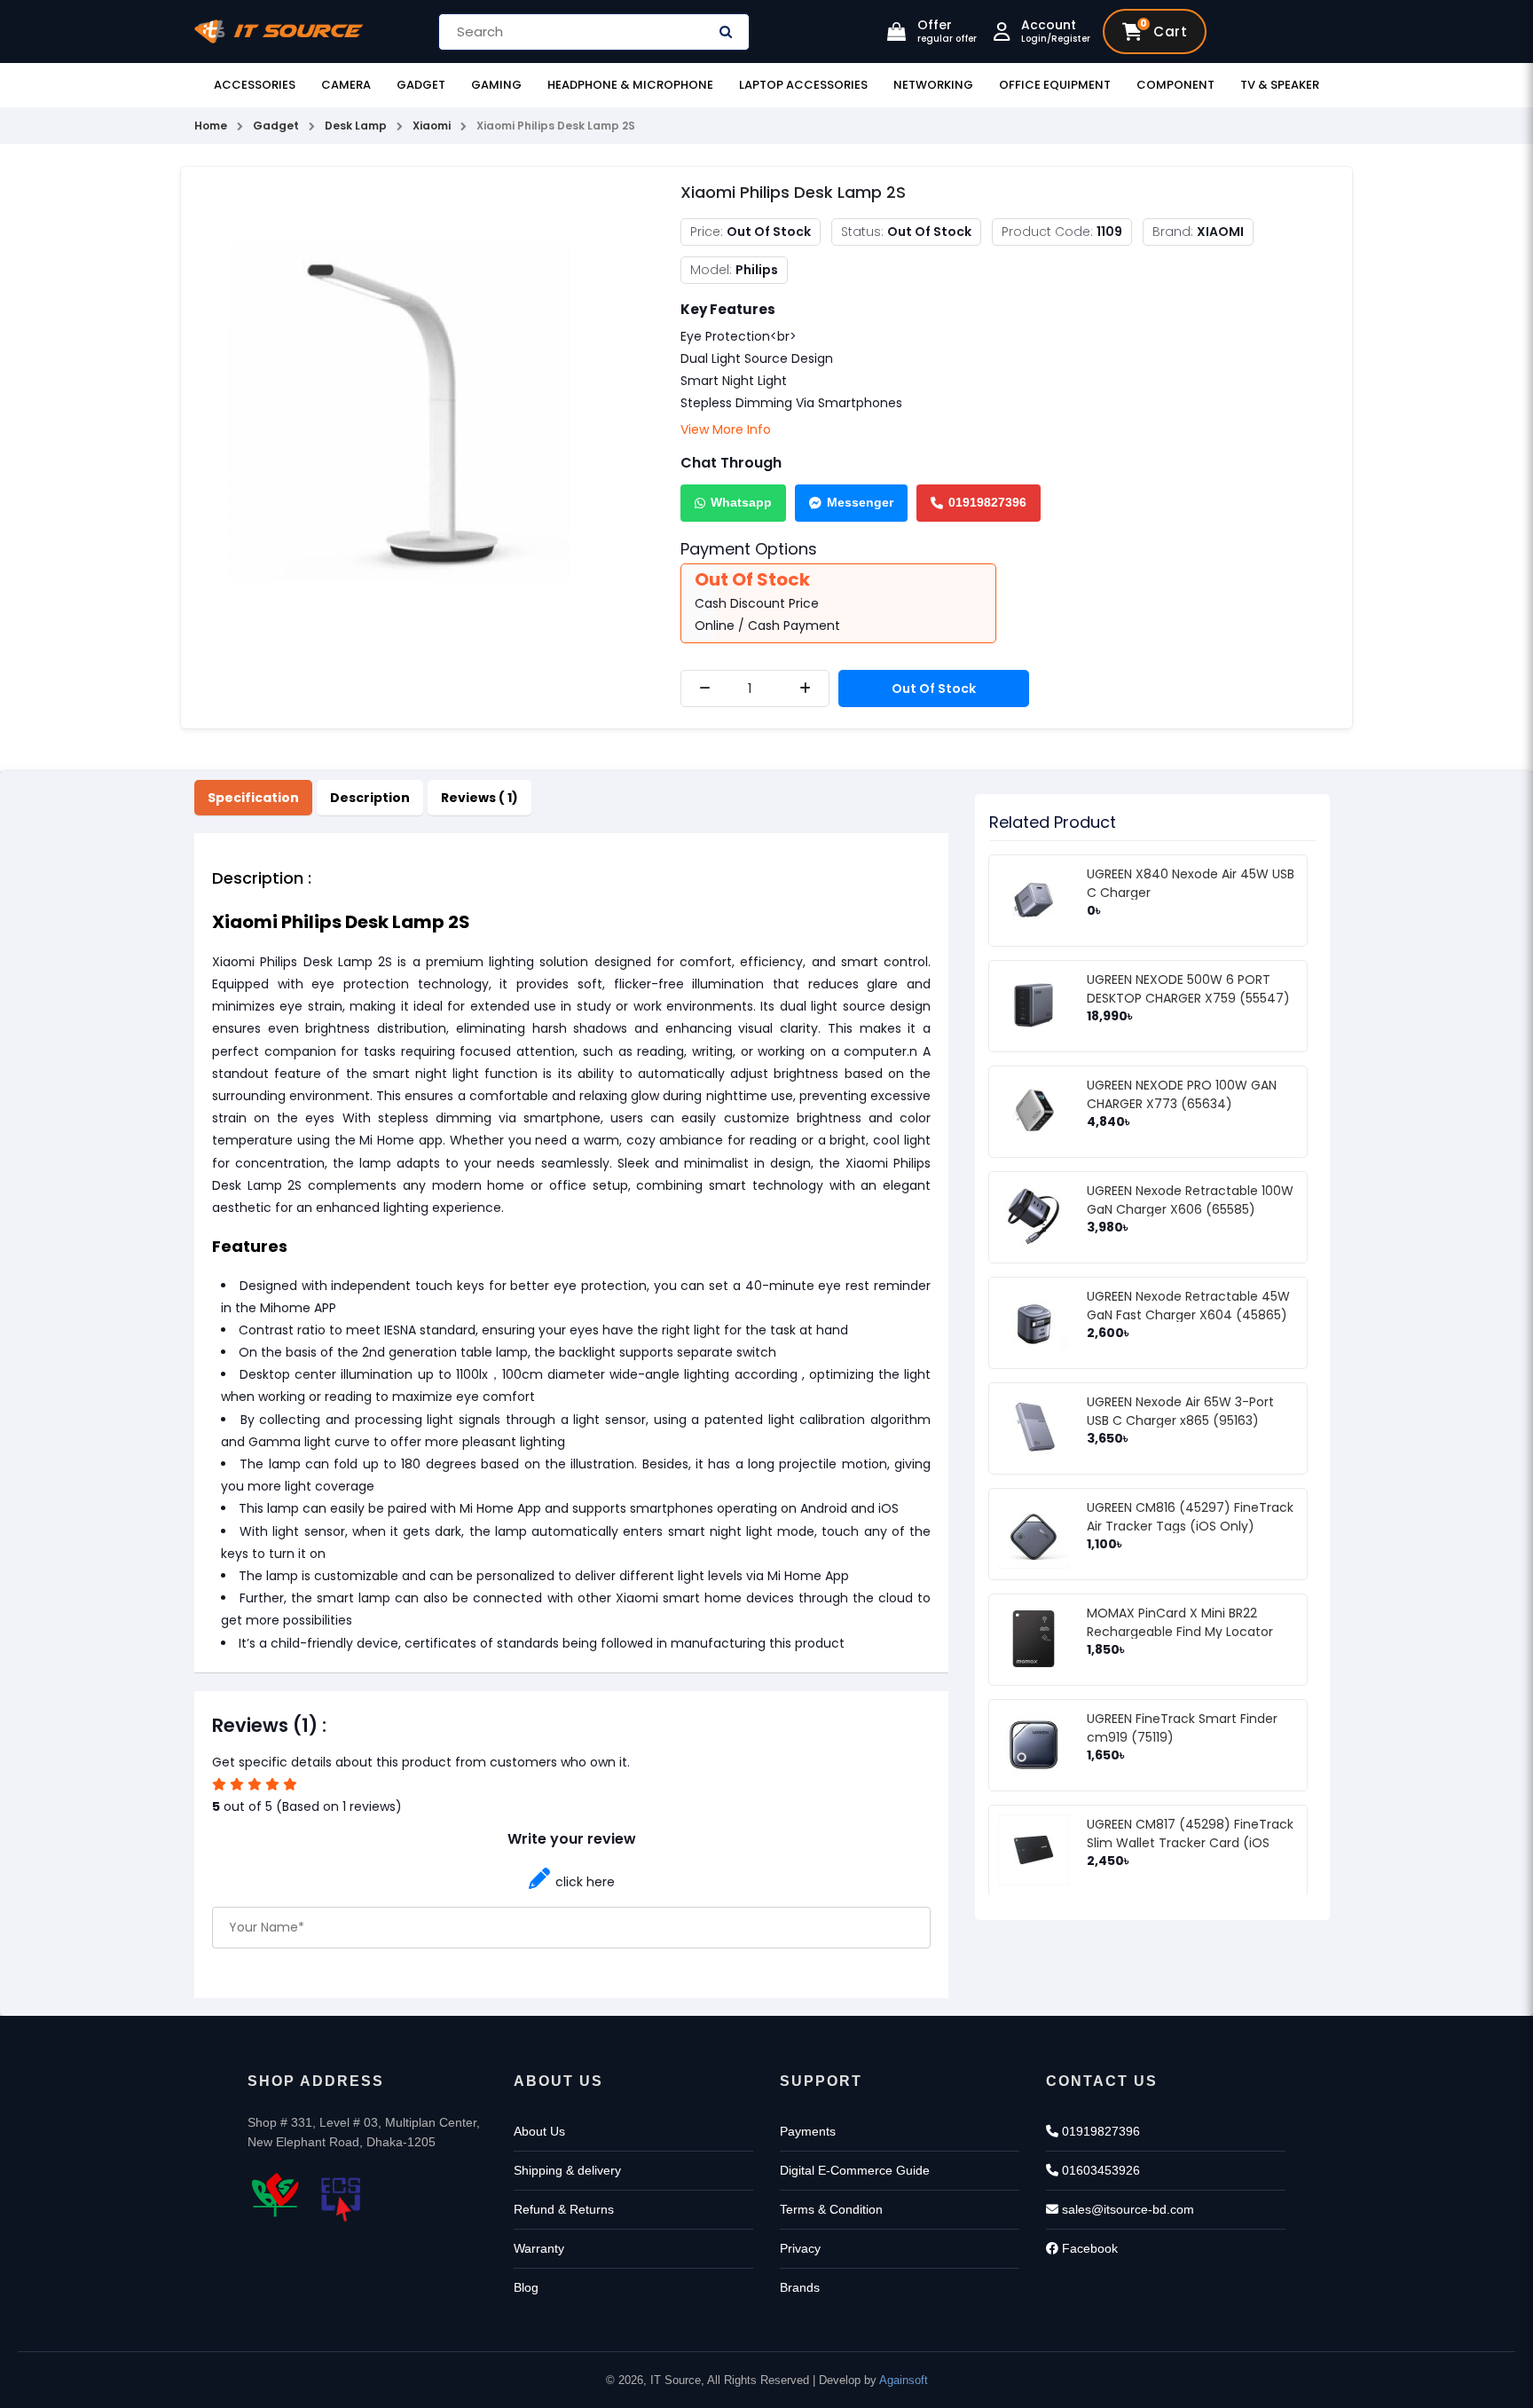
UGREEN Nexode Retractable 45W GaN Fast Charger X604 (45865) (1188, 1306)
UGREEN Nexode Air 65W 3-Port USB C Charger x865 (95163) (1180, 1411)
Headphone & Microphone (630, 85)
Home (211, 126)
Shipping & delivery (567, 2170)
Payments (808, 2131)
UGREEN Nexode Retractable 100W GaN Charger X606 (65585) (1190, 1200)
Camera (346, 85)
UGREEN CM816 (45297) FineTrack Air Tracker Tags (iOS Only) (1190, 1517)
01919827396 (987, 502)
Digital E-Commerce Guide (855, 2170)
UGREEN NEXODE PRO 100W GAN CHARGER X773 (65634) (1182, 1094)
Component (1175, 85)
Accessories (255, 85)
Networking (933, 85)
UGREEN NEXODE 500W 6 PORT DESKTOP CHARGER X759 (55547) (1188, 989)
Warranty (539, 2248)
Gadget (421, 85)
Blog (526, 2287)
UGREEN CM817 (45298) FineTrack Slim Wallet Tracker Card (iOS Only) (1190, 1843)
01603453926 (1099, 2170)
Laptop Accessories (803, 85)
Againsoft (904, 2380)
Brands (800, 2287)
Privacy (800, 2248)
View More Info (726, 429)
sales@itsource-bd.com (1126, 2209)
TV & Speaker (1280, 85)
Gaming (496, 85)
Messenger (860, 502)
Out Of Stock (934, 689)
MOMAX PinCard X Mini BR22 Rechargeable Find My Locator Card (1180, 1632)
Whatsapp (741, 502)
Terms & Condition (831, 2209)
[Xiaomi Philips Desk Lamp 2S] (417, 410)
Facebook (1088, 2248)
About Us (539, 2131)
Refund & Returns (564, 2209)
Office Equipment (1055, 85)
